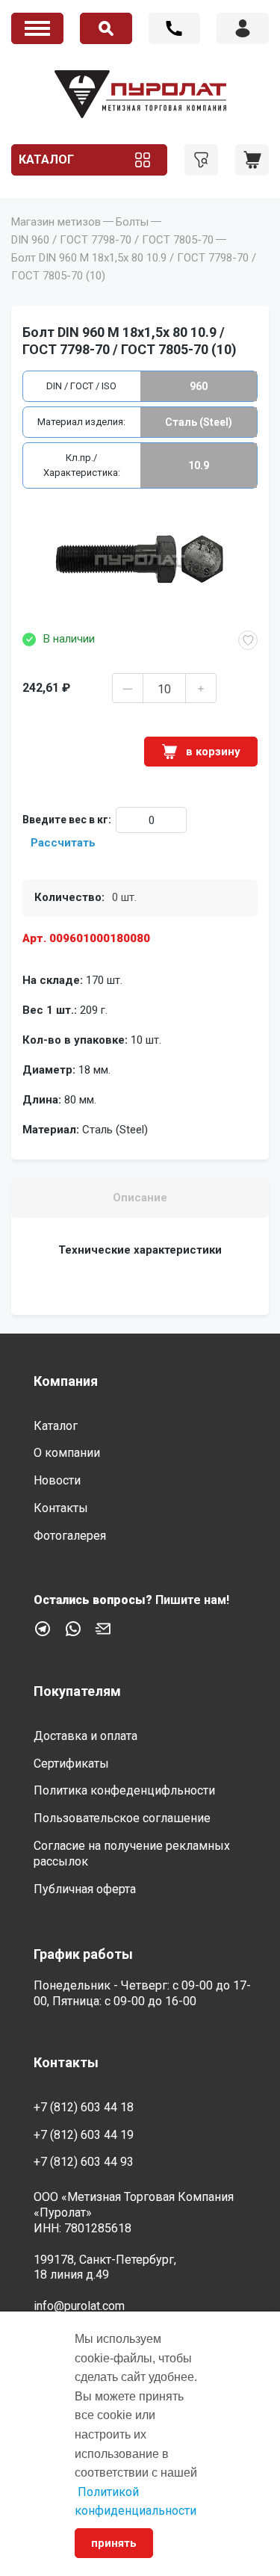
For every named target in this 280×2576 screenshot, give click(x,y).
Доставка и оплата (85, 1736)
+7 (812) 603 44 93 (84, 2162)
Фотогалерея (70, 1536)
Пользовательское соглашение (122, 1818)
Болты (132, 222)
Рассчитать (63, 843)
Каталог (46, 160)
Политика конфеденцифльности (124, 1790)
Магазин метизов (56, 222)
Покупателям (77, 1691)
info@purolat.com (79, 2306)
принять (114, 2543)
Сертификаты (71, 1764)
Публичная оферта (85, 1889)
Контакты (61, 1508)
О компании (67, 1453)
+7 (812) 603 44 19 (84, 2135)
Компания (66, 1381)
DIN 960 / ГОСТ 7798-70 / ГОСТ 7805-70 (112, 240)
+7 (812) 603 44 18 (175, 28)
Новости (57, 1480)
